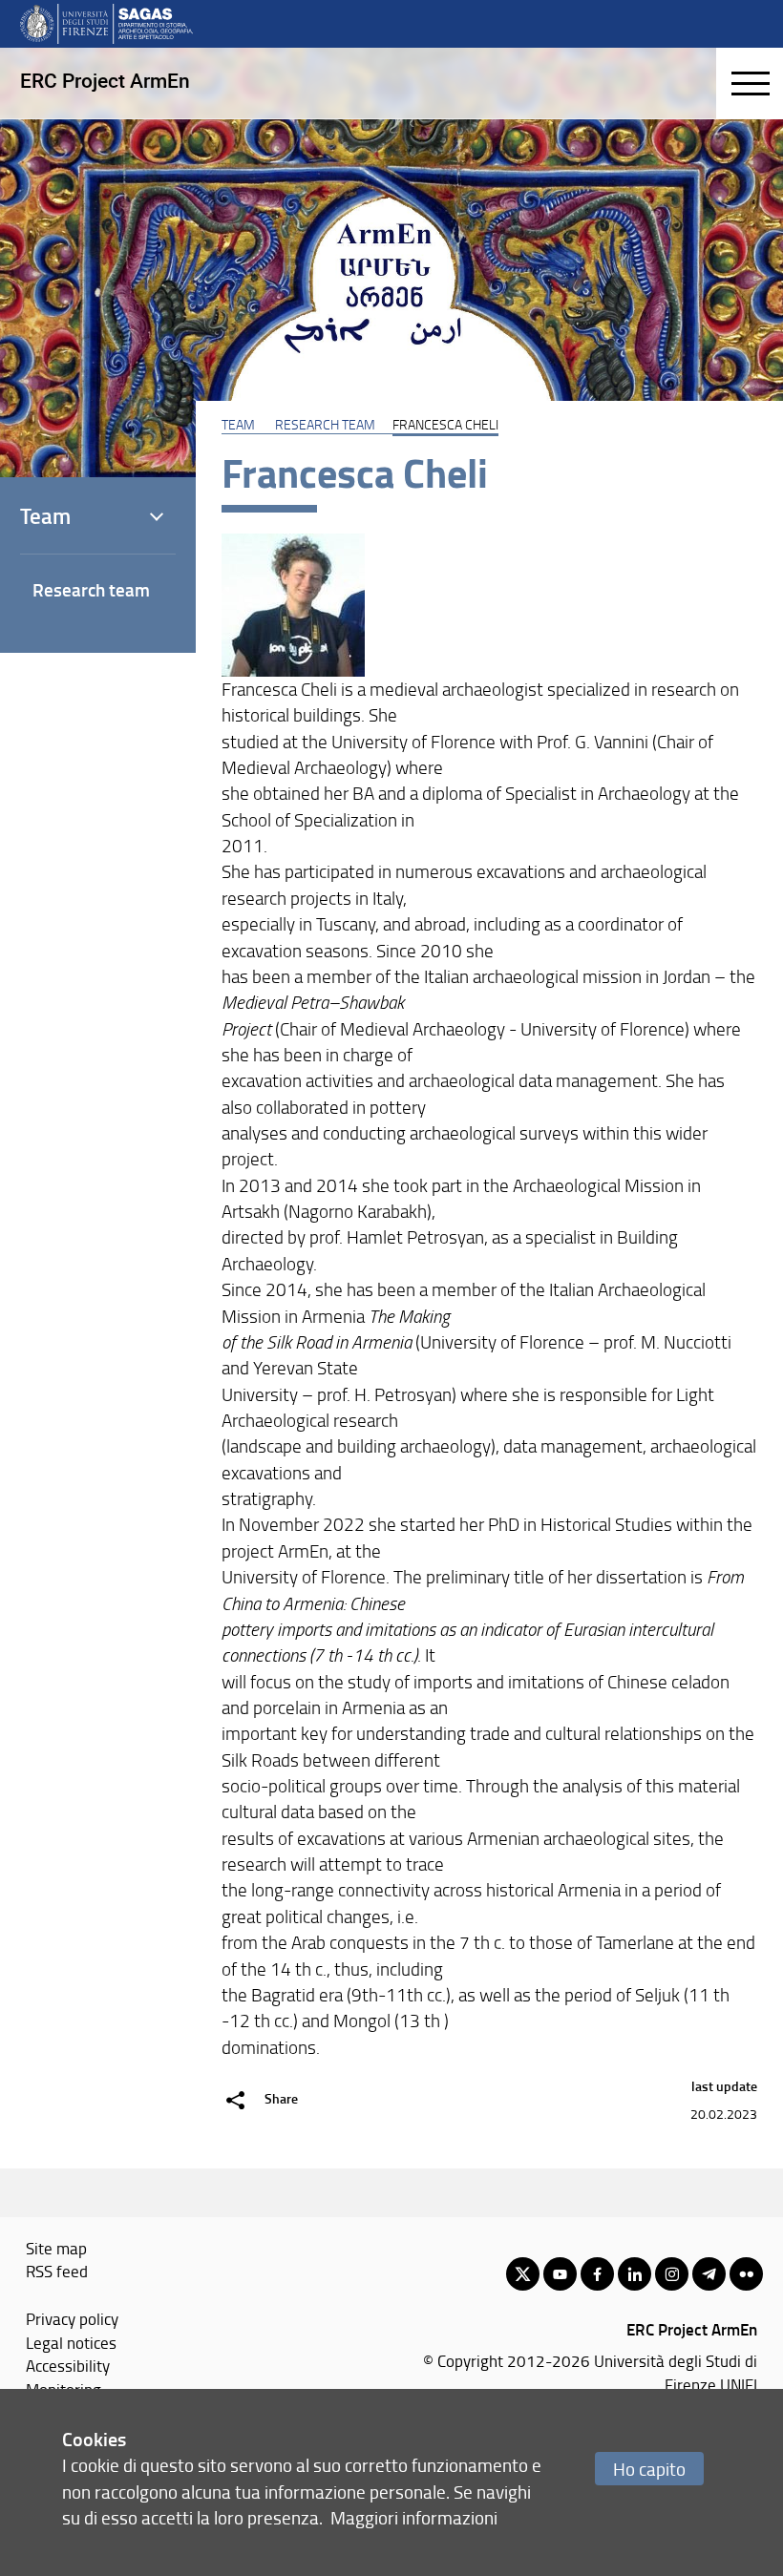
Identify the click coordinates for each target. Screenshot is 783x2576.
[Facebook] (597, 2274)
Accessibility (68, 2365)
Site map (56, 2248)
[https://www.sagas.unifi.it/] (106, 23)
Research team (325, 424)
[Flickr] (746, 2274)
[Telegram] (709, 2274)
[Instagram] (672, 2274)
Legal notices (71, 2342)
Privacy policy (72, 2318)
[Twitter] (523, 2274)
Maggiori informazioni (414, 2517)
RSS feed (57, 2271)
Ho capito (649, 2469)
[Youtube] (560, 2274)
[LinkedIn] (635, 2274)
